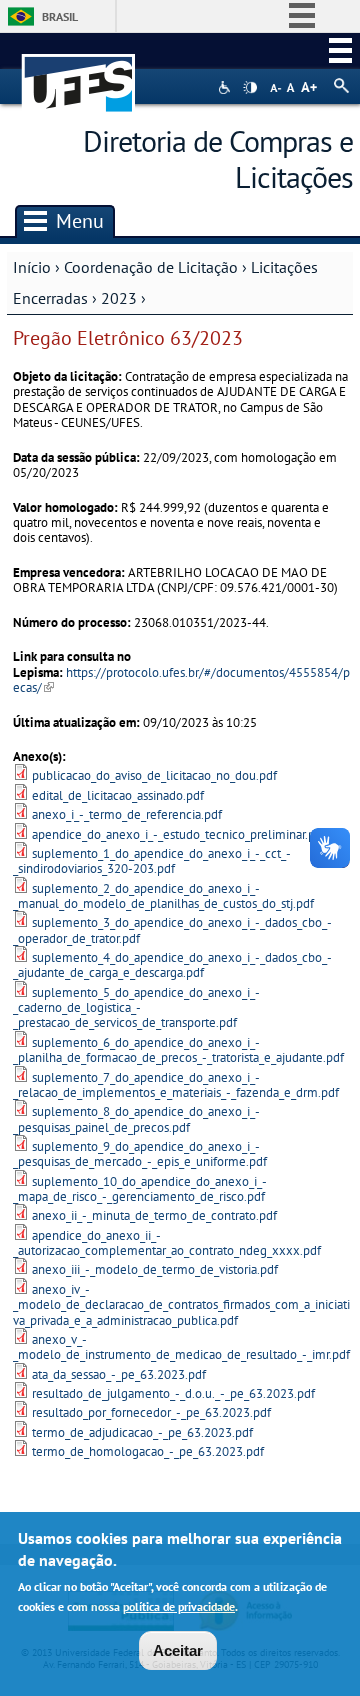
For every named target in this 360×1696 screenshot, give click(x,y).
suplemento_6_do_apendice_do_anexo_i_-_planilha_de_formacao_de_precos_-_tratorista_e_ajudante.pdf (178, 1050)
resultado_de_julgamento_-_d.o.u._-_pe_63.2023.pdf (173, 1393)
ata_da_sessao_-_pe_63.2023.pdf (119, 1374)
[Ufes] (79, 73)
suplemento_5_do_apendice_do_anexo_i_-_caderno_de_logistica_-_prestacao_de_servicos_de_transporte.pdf (136, 1008)
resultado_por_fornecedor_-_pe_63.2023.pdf (151, 1412)
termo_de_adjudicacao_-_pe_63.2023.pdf (142, 1432)
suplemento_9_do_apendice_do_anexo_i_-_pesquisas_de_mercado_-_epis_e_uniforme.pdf (140, 1154)
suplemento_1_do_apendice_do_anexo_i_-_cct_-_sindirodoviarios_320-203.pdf (152, 861)
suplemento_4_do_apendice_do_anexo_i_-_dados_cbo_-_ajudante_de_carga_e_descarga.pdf (172, 965)
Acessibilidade (226, 87)
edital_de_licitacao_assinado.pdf (118, 795)
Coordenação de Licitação (151, 267)
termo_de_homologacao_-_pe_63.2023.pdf (148, 1451)
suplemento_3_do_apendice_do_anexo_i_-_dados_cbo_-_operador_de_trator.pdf (172, 930)
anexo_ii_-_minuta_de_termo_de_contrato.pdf (154, 1215)
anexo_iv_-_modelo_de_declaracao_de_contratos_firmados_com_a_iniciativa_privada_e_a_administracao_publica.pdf (181, 1305)
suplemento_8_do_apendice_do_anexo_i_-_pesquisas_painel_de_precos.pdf (136, 1119)
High (250, 88)
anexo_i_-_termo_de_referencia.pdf (127, 814)
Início (32, 267)
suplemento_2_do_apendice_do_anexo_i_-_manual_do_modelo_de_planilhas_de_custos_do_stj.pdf (163, 896)
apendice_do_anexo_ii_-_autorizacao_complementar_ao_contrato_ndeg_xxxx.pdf (167, 1243)
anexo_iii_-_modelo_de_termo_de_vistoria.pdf (155, 1269)
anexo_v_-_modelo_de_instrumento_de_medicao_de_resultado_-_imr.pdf (181, 1347)
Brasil (60, 16)
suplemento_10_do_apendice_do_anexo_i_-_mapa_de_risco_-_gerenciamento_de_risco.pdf (140, 1189)
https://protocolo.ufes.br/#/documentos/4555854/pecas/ (181, 680)
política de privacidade (179, 1606)
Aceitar (178, 1650)
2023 (119, 298)
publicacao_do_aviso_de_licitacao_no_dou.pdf (154, 775)
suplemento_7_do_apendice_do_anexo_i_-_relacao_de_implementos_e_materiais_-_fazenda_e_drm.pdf (176, 1085)
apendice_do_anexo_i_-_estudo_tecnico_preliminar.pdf (179, 834)
